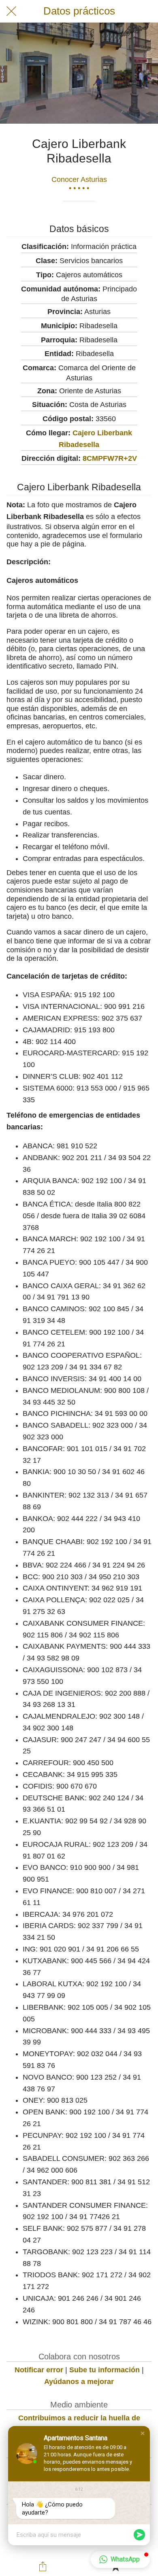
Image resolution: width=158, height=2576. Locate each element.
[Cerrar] (11, 11)
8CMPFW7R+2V (110, 458)
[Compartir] (43, 2566)
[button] (143, 2433)
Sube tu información (105, 2370)
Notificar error (39, 2370)
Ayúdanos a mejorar (79, 2382)
